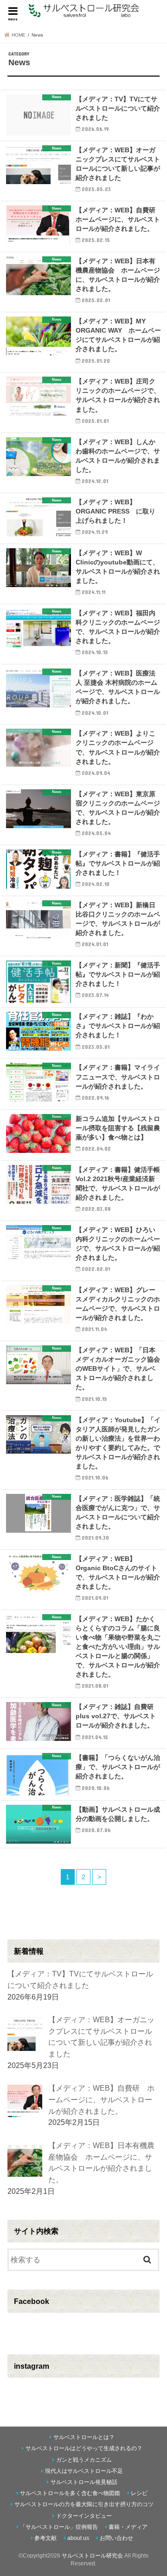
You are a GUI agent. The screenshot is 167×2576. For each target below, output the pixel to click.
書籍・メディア (128, 2527)
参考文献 (45, 2538)
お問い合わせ (116, 2538)
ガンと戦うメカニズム (84, 2460)
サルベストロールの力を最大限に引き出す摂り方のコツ (84, 2504)
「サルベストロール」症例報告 (59, 2527)
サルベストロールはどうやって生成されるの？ (84, 2448)
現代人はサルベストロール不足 (84, 2471)
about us (78, 2538)
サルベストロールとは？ (84, 2437)
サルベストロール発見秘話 (84, 2482)
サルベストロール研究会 (92, 2556)
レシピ (139, 2493)
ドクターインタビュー (84, 2516)
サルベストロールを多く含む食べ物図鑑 (70, 2493)
